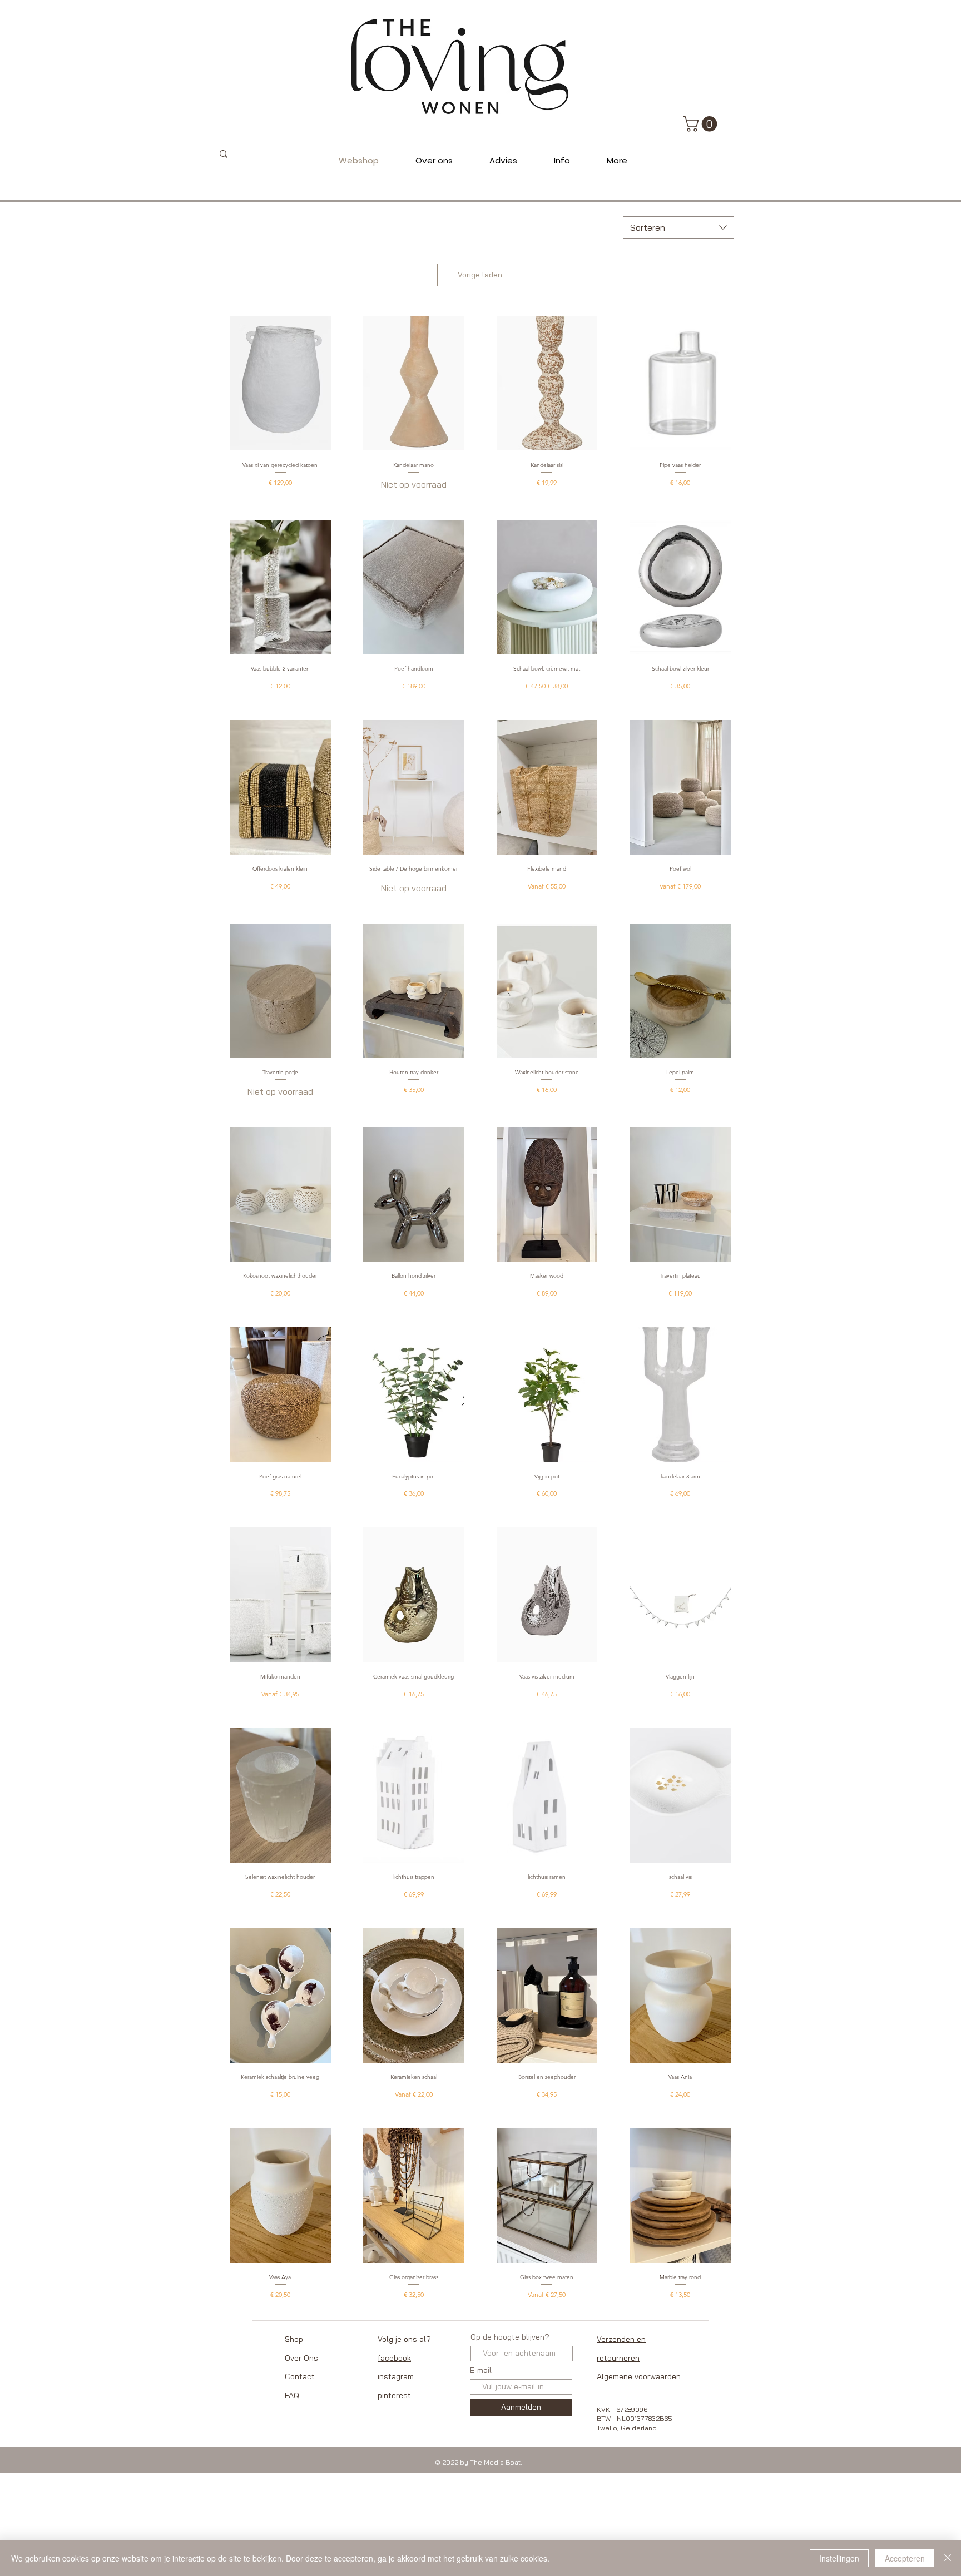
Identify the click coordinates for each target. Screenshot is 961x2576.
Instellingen (839, 2558)
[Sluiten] (948, 2558)
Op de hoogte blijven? (510, 2337)
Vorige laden (480, 275)
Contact (300, 2376)
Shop (294, 2339)
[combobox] (678, 227)
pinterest (394, 2395)
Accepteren (905, 2558)
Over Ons (301, 2358)
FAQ (292, 2395)
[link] (702, 124)
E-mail (481, 2370)
